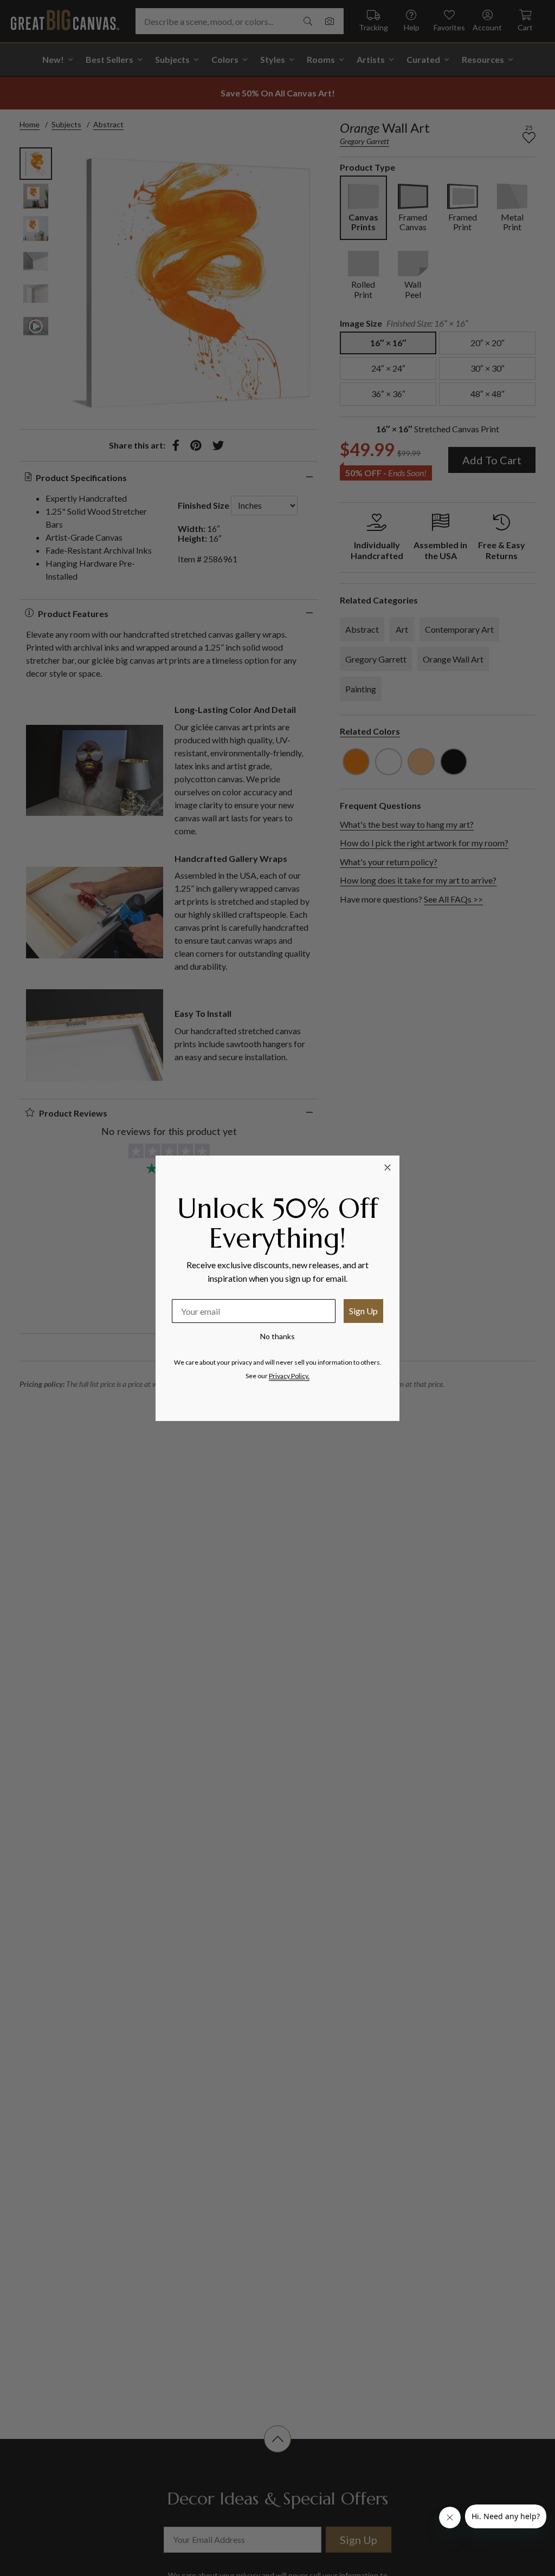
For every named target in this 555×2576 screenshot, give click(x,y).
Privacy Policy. (289, 1376)
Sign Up (363, 1311)
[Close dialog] (388, 1167)
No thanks (277, 1336)
